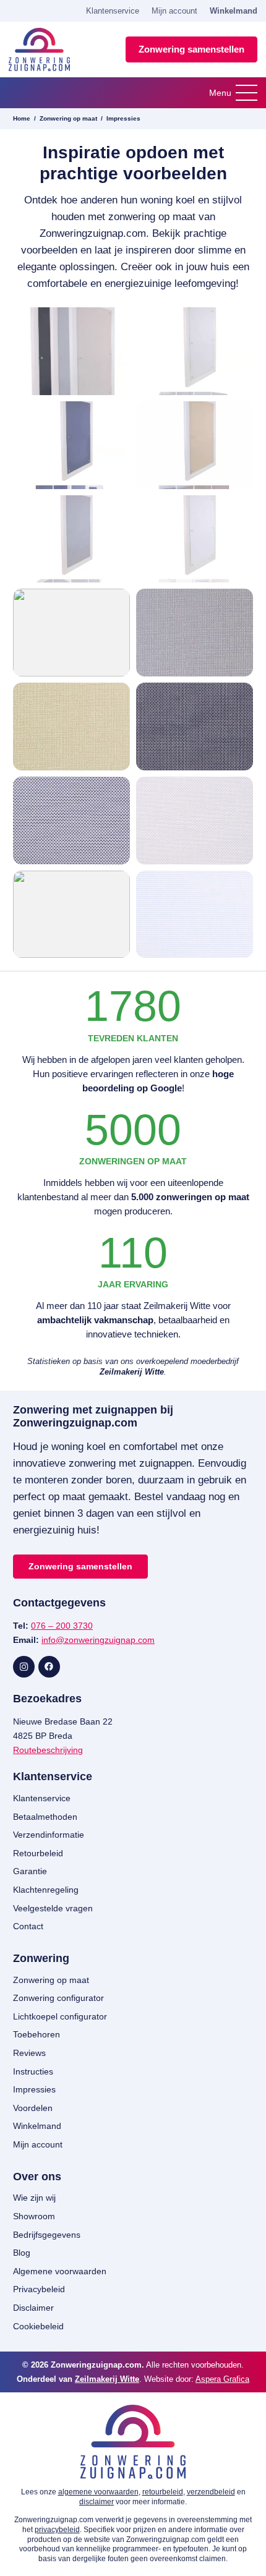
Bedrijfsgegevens (47, 2235)
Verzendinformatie (49, 1835)
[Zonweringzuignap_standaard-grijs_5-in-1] (71, 539)
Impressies (123, 118)
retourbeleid (163, 2492)
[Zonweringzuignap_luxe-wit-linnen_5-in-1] (195, 351)
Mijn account (174, 11)
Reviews (29, 2053)
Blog (22, 2253)
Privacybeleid (39, 2289)
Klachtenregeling (46, 1890)
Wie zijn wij (34, 2198)
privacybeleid (57, 2530)
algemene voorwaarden (98, 2492)
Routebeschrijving (48, 1750)
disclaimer (97, 2502)
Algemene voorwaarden (60, 2271)
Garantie (30, 1871)
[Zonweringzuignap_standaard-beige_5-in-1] (195, 445)
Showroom (34, 2216)
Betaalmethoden (45, 1817)
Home (22, 118)
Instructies (33, 2071)
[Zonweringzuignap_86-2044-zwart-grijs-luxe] (71, 821)
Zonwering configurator (58, 1998)
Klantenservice (113, 11)
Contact (28, 1926)
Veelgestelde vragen (53, 1908)
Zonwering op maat (68, 118)
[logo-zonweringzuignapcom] (39, 49)
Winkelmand (234, 11)
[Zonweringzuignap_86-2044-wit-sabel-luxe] (71, 915)
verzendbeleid (211, 2492)
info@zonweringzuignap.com (98, 1640)
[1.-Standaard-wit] (71, 633)
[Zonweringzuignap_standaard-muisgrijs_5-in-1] (71, 445)
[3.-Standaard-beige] (71, 727)
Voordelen (33, 2108)
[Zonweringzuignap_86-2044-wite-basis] (195, 915)
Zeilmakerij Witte (107, 2379)
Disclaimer (33, 2308)
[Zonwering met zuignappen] (71, 351)
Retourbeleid (38, 1853)
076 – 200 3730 (62, 1626)
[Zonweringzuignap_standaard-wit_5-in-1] (195, 539)
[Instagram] (24, 1667)
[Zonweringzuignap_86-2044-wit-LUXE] (195, 821)
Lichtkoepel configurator (60, 2016)
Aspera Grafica (222, 2379)
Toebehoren (36, 2034)
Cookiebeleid (38, 2326)
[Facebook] (49, 1667)
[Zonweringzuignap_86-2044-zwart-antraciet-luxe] (195, 727)
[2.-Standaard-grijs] (195, 633)
